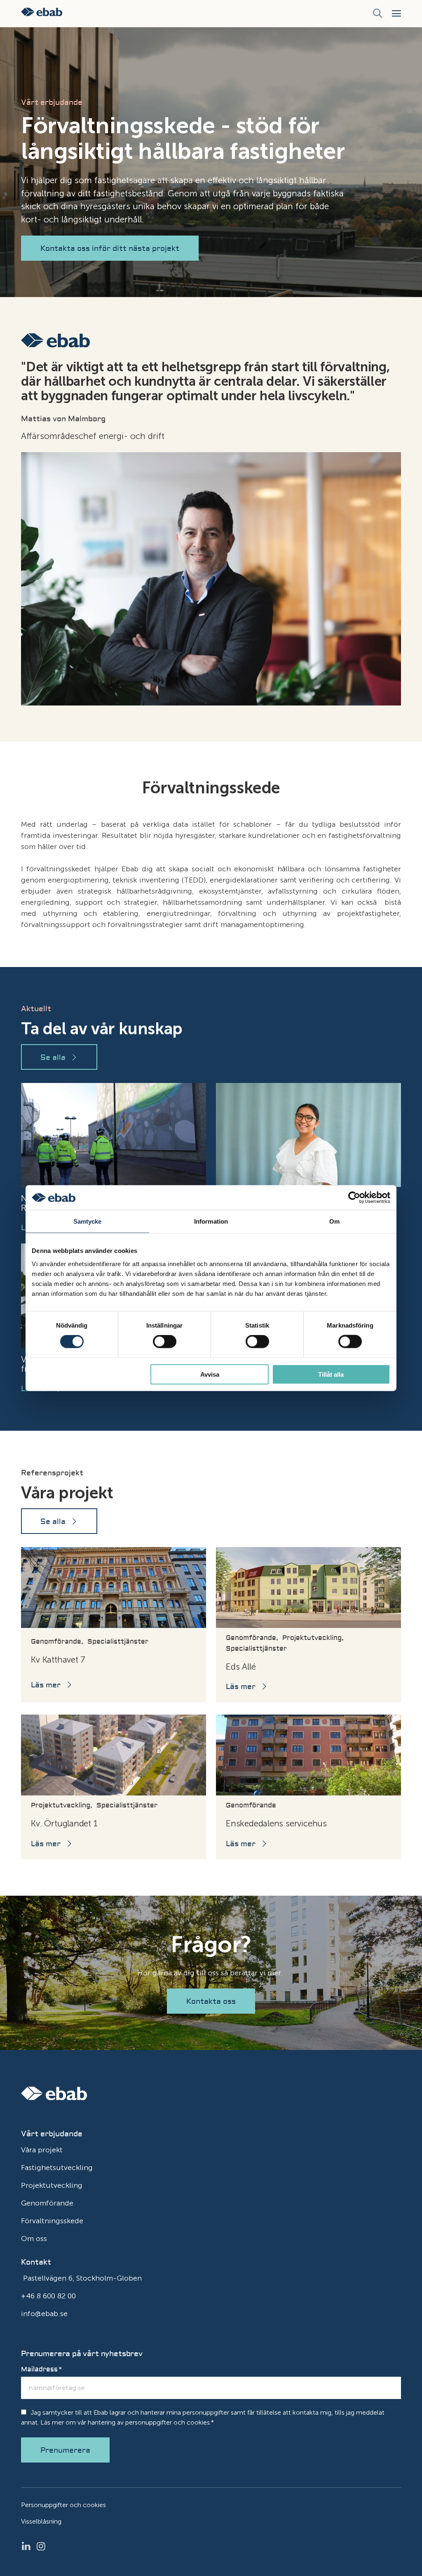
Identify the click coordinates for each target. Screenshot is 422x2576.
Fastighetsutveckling (57, 2168)
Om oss (34, 2239)
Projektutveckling (52, 2185)
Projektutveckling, (313, 1638)
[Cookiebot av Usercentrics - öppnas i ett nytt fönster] (354, 1198)
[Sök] (377, 14)
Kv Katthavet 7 (58, 1660)
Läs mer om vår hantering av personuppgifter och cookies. (126, 2422)
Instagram (43, 2546)
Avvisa (210, 1374)
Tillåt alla (331, 1374)
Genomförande (251, 1805)
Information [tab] (211, 1221)
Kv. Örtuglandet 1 (64, 1823)
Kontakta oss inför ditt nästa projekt (110, 249)
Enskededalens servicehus (276, 1823)
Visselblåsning (41, 2521)
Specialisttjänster (118, 1642)
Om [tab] (334, 1221)
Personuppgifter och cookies (63, 2505)
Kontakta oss (211, 2002)
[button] (396, 13)
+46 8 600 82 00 (48, 2296)
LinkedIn (28, 2546)
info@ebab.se (44, 2314)
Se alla (53, 1058)
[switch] (165, 1342)
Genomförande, (57, 1642)
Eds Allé (241, 1667)
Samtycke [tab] (88, 1221)
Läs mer (46, 1685)
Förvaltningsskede (52, 2221)
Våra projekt (42, 2150)
